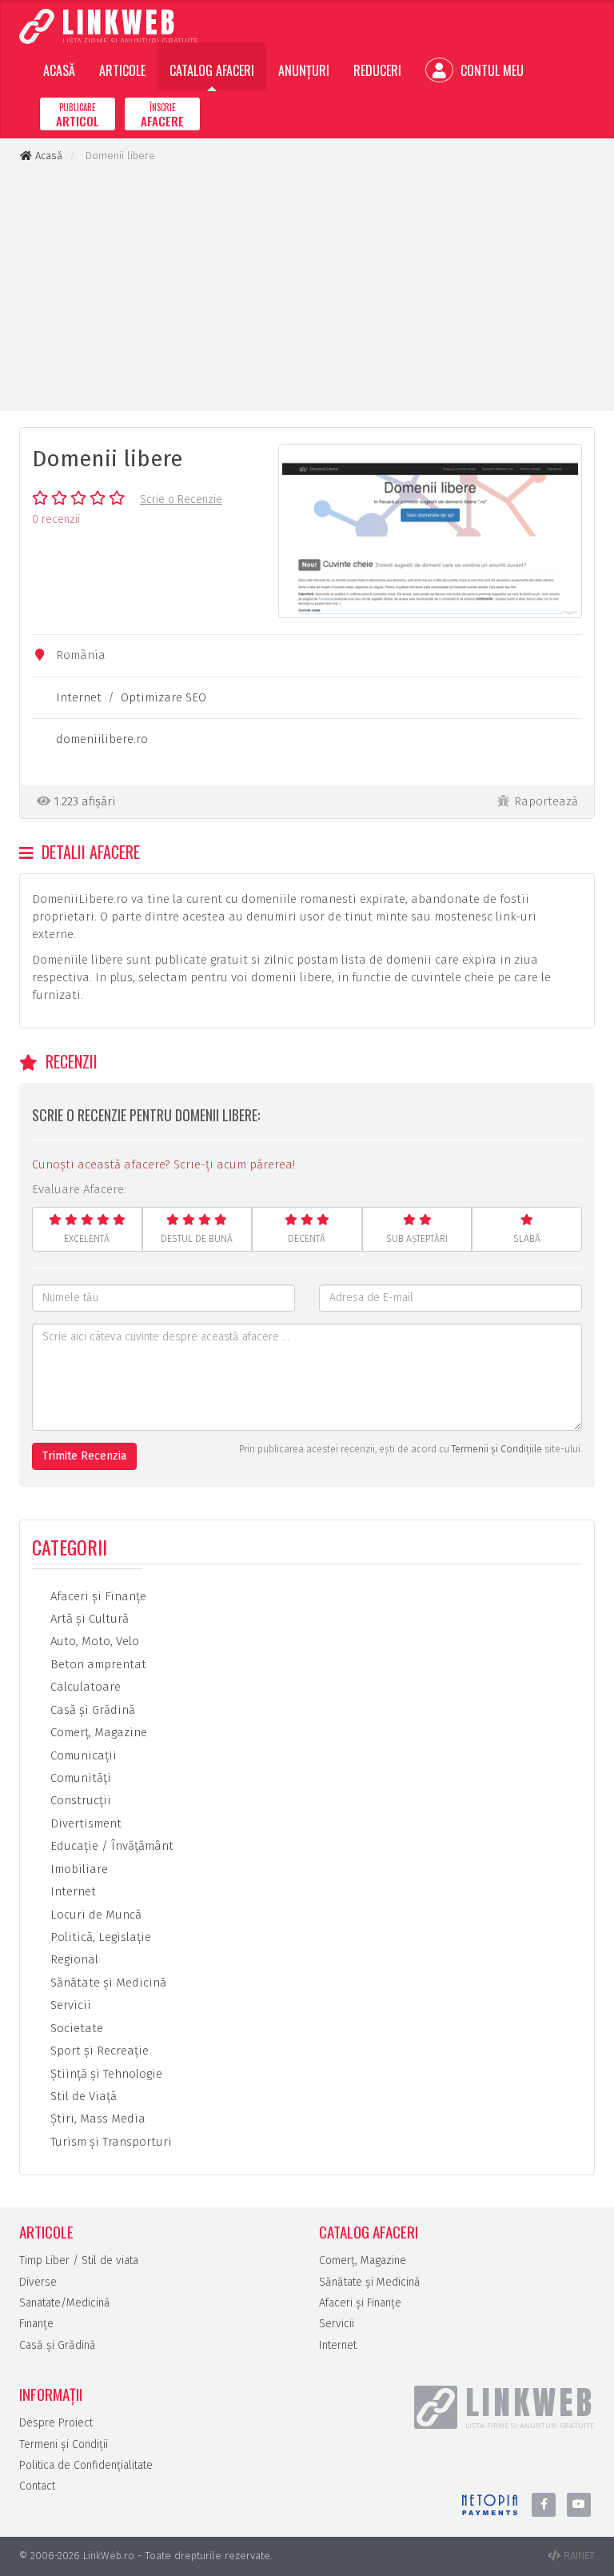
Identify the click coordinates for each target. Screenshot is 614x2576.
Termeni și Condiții (64, 2444)
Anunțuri (304, 70)
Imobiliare (78, 1869)
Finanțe (36, 2324)
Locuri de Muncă (94, 1915)
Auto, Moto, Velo (93, 1641)
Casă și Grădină (58, 2345)
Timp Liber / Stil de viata (79, 2260)
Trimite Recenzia (84, 1456)
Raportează (546, 801)
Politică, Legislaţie (99, 1937)
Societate (75, 2028)
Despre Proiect (56, 2423)
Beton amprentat (97, 1664)
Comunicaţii (82, 1755)
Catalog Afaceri (212, 70)
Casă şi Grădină (91, 1710)
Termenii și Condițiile (497, 1449)
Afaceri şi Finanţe (97, 1596)
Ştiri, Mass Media (96, 2119)
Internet (79, 697)
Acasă (59, 70)
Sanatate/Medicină (65, 2303)
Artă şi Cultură (88, 1619)
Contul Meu (490, 70)
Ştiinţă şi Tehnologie (105, 2074)
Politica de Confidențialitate (86, 2465)
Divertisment (84, 1823)
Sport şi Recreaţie (98, 2051)
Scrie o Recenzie (181, 499)
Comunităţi (79, 1778)
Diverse (38, 2282)
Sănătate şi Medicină (107, 1983)
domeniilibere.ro (102, 739)
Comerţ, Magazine (97, 1732)
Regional (73, 1959)
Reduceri (377, 70)
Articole (122, 70)
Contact (37, 2486)
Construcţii (79, 1800)
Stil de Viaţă (82, 2096)
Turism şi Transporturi (110, 2142)
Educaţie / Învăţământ (110, 1846)
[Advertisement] (307, 287)
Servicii (69, 2005)
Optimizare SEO (163, 697)
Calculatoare (84, 1687)
